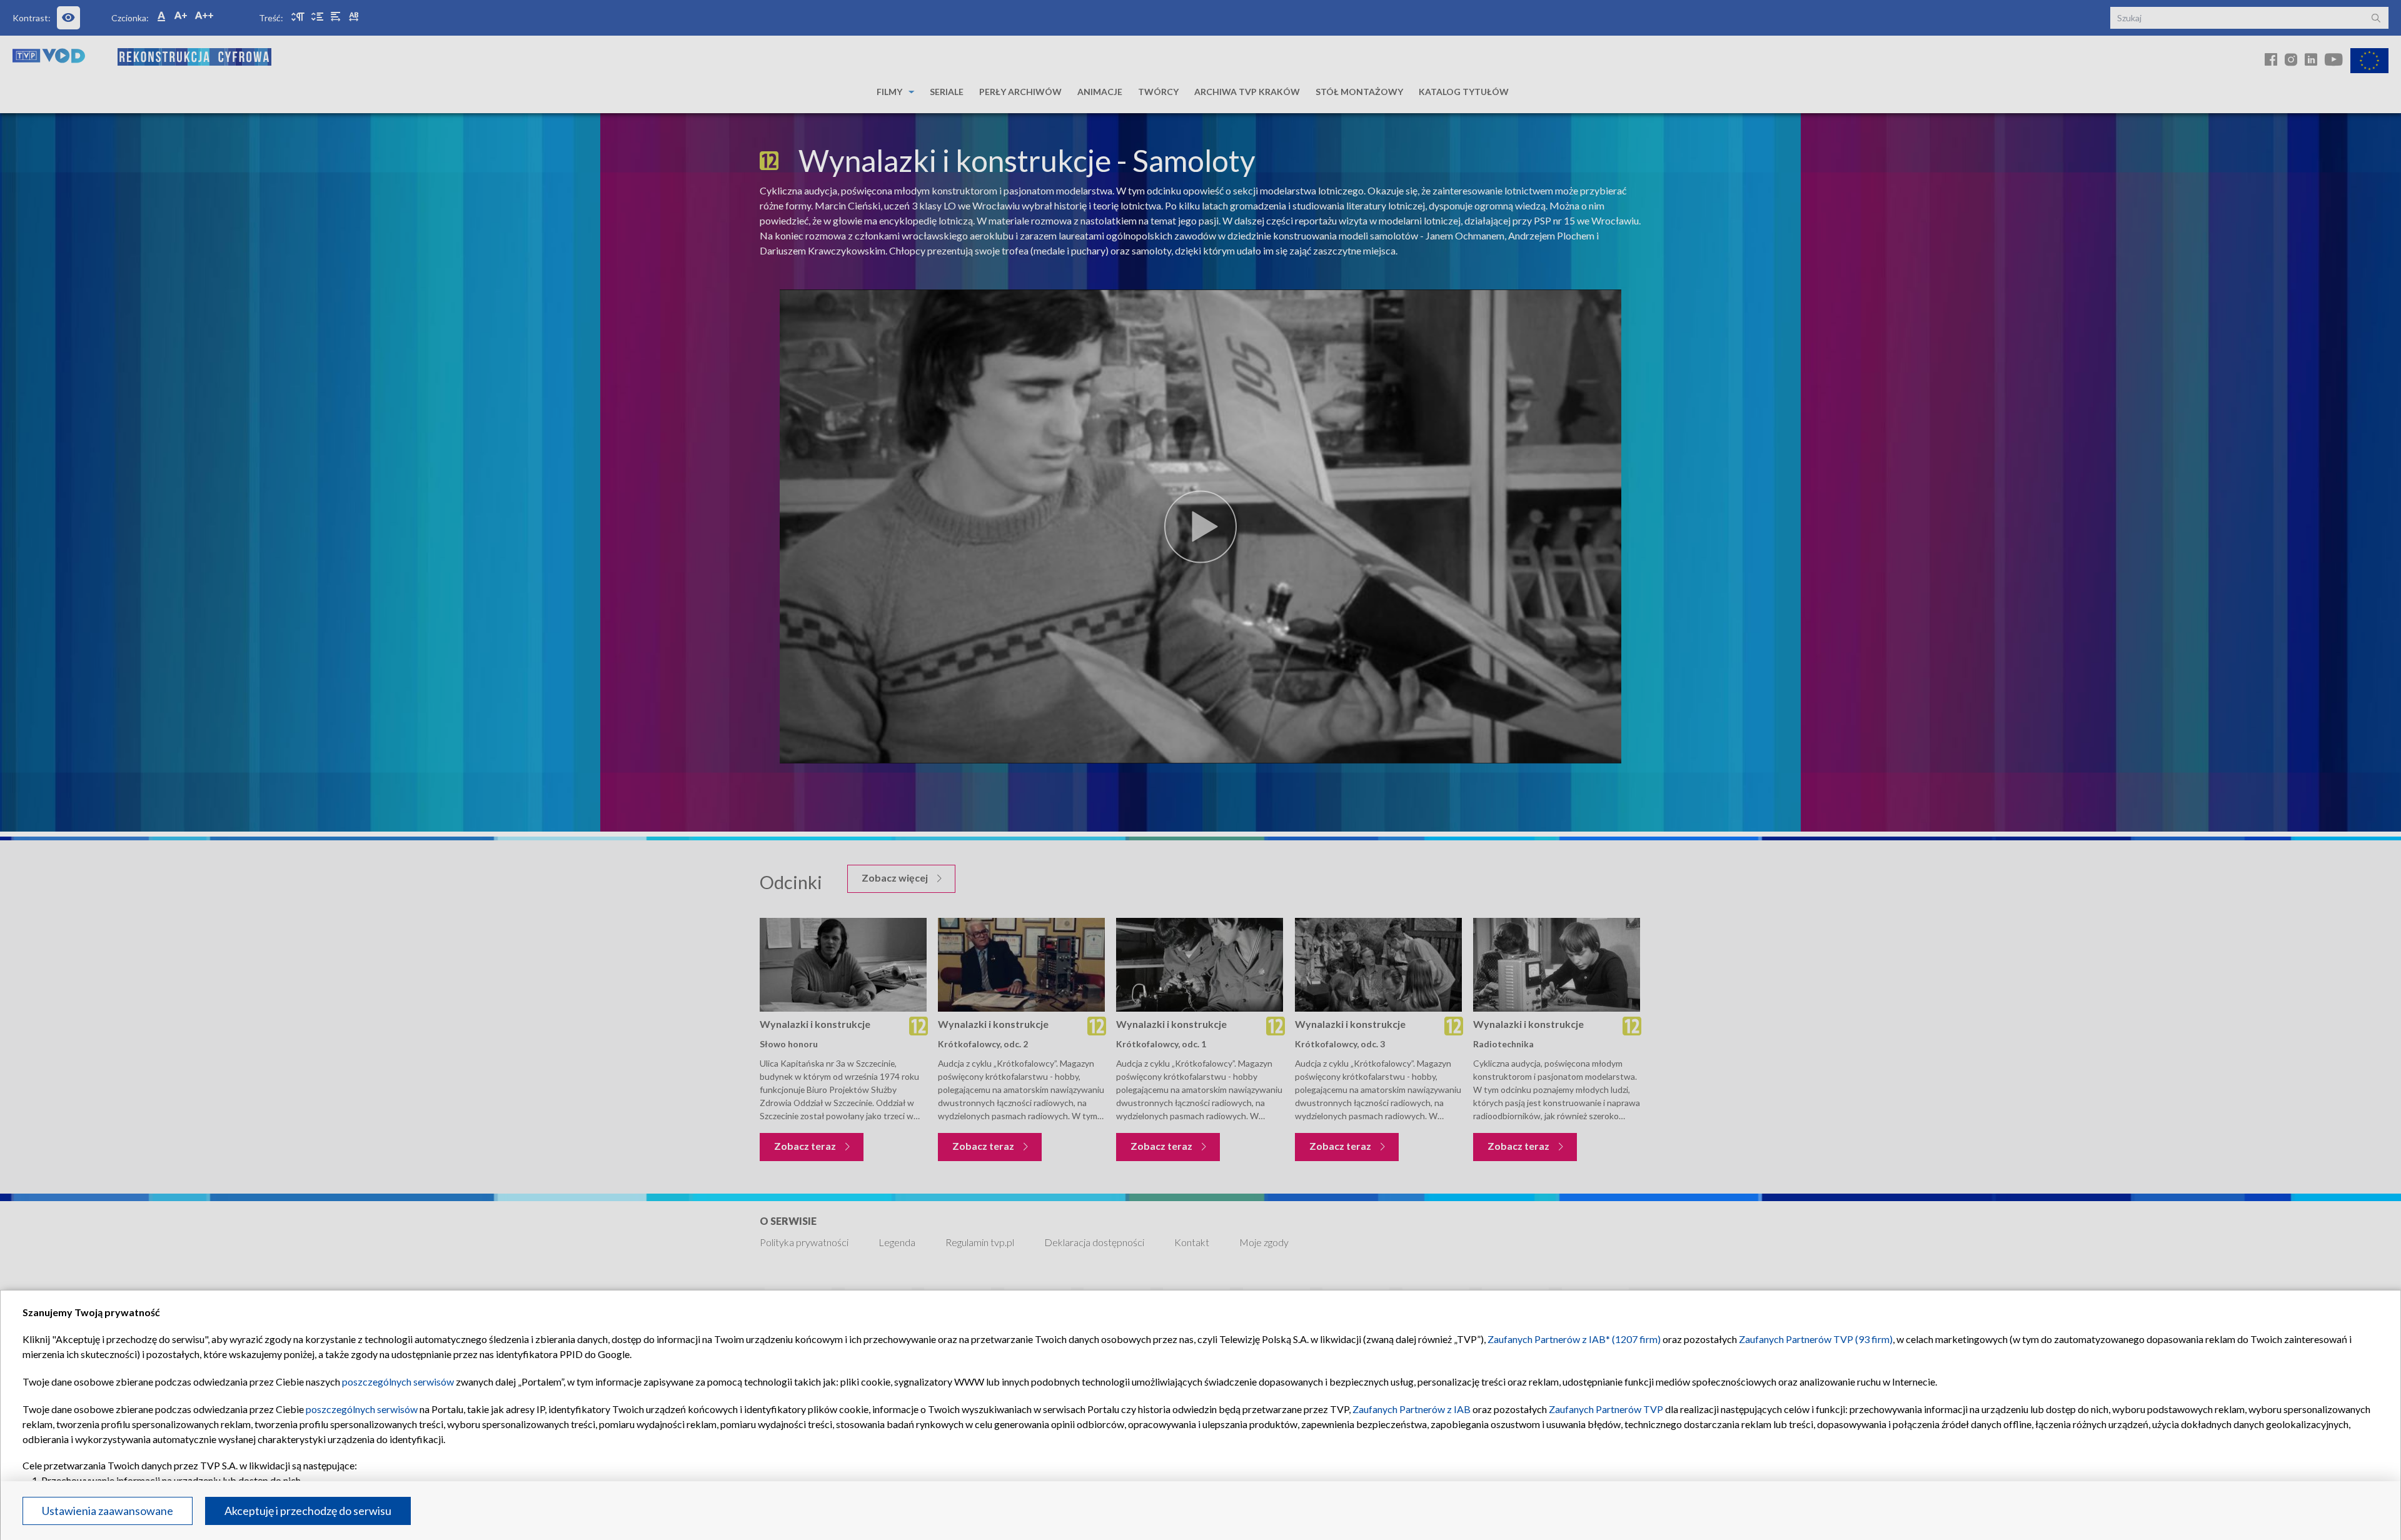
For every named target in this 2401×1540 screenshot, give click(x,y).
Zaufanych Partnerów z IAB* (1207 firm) (1574, 1339)
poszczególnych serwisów (398, 1381)
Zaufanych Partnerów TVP (1606, 1409)
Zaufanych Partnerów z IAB (1412, 1409)
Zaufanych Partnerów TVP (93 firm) (1816, 1339)
